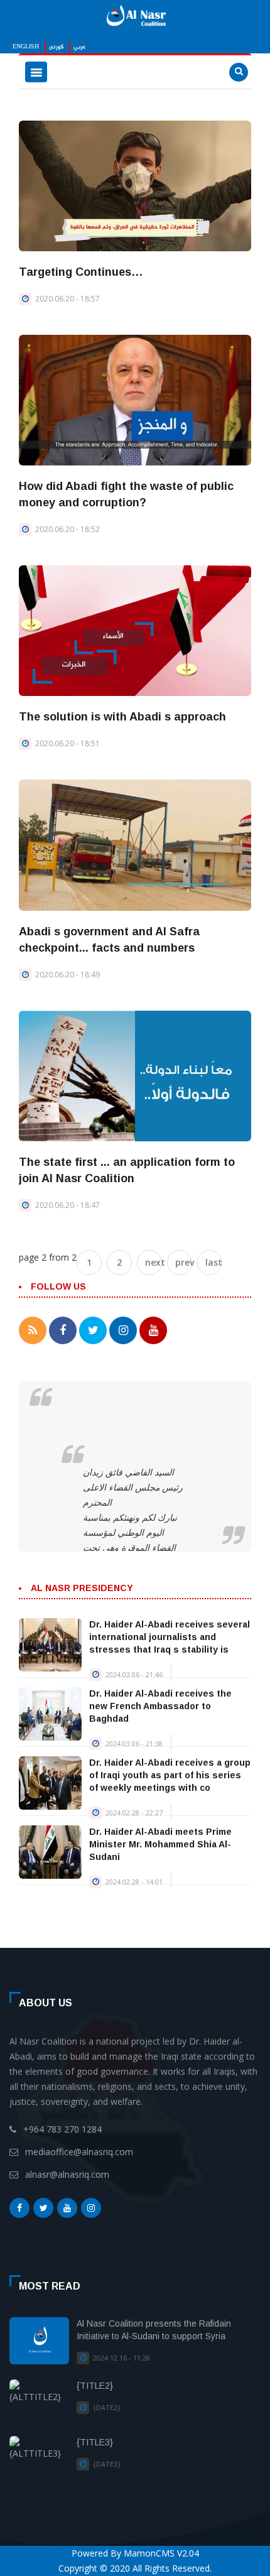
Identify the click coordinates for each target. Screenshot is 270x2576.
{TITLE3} (95, 2442)
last (214, 1262)
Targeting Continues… (81, 272)
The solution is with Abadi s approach (122, 717)
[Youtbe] (67, 2211)
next (154, 1262)
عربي (79, 47)
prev (184, 1262)
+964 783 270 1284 (62, 2129)
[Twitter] (43, 2211)
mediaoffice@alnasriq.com (79, 2152)
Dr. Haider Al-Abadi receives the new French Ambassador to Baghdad (160, 1706)
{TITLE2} (95, 2386)
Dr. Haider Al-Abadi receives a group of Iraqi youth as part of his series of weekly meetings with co (170, 1775)
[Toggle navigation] (36, 72)
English (26, 47)
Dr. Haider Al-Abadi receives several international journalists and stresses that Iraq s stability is (170, 1637)
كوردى (56, 47)
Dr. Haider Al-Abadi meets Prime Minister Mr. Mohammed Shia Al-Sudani (160, 1844)
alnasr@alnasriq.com (67, 2174)
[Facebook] (19, 2211)
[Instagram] (91, 2211)
